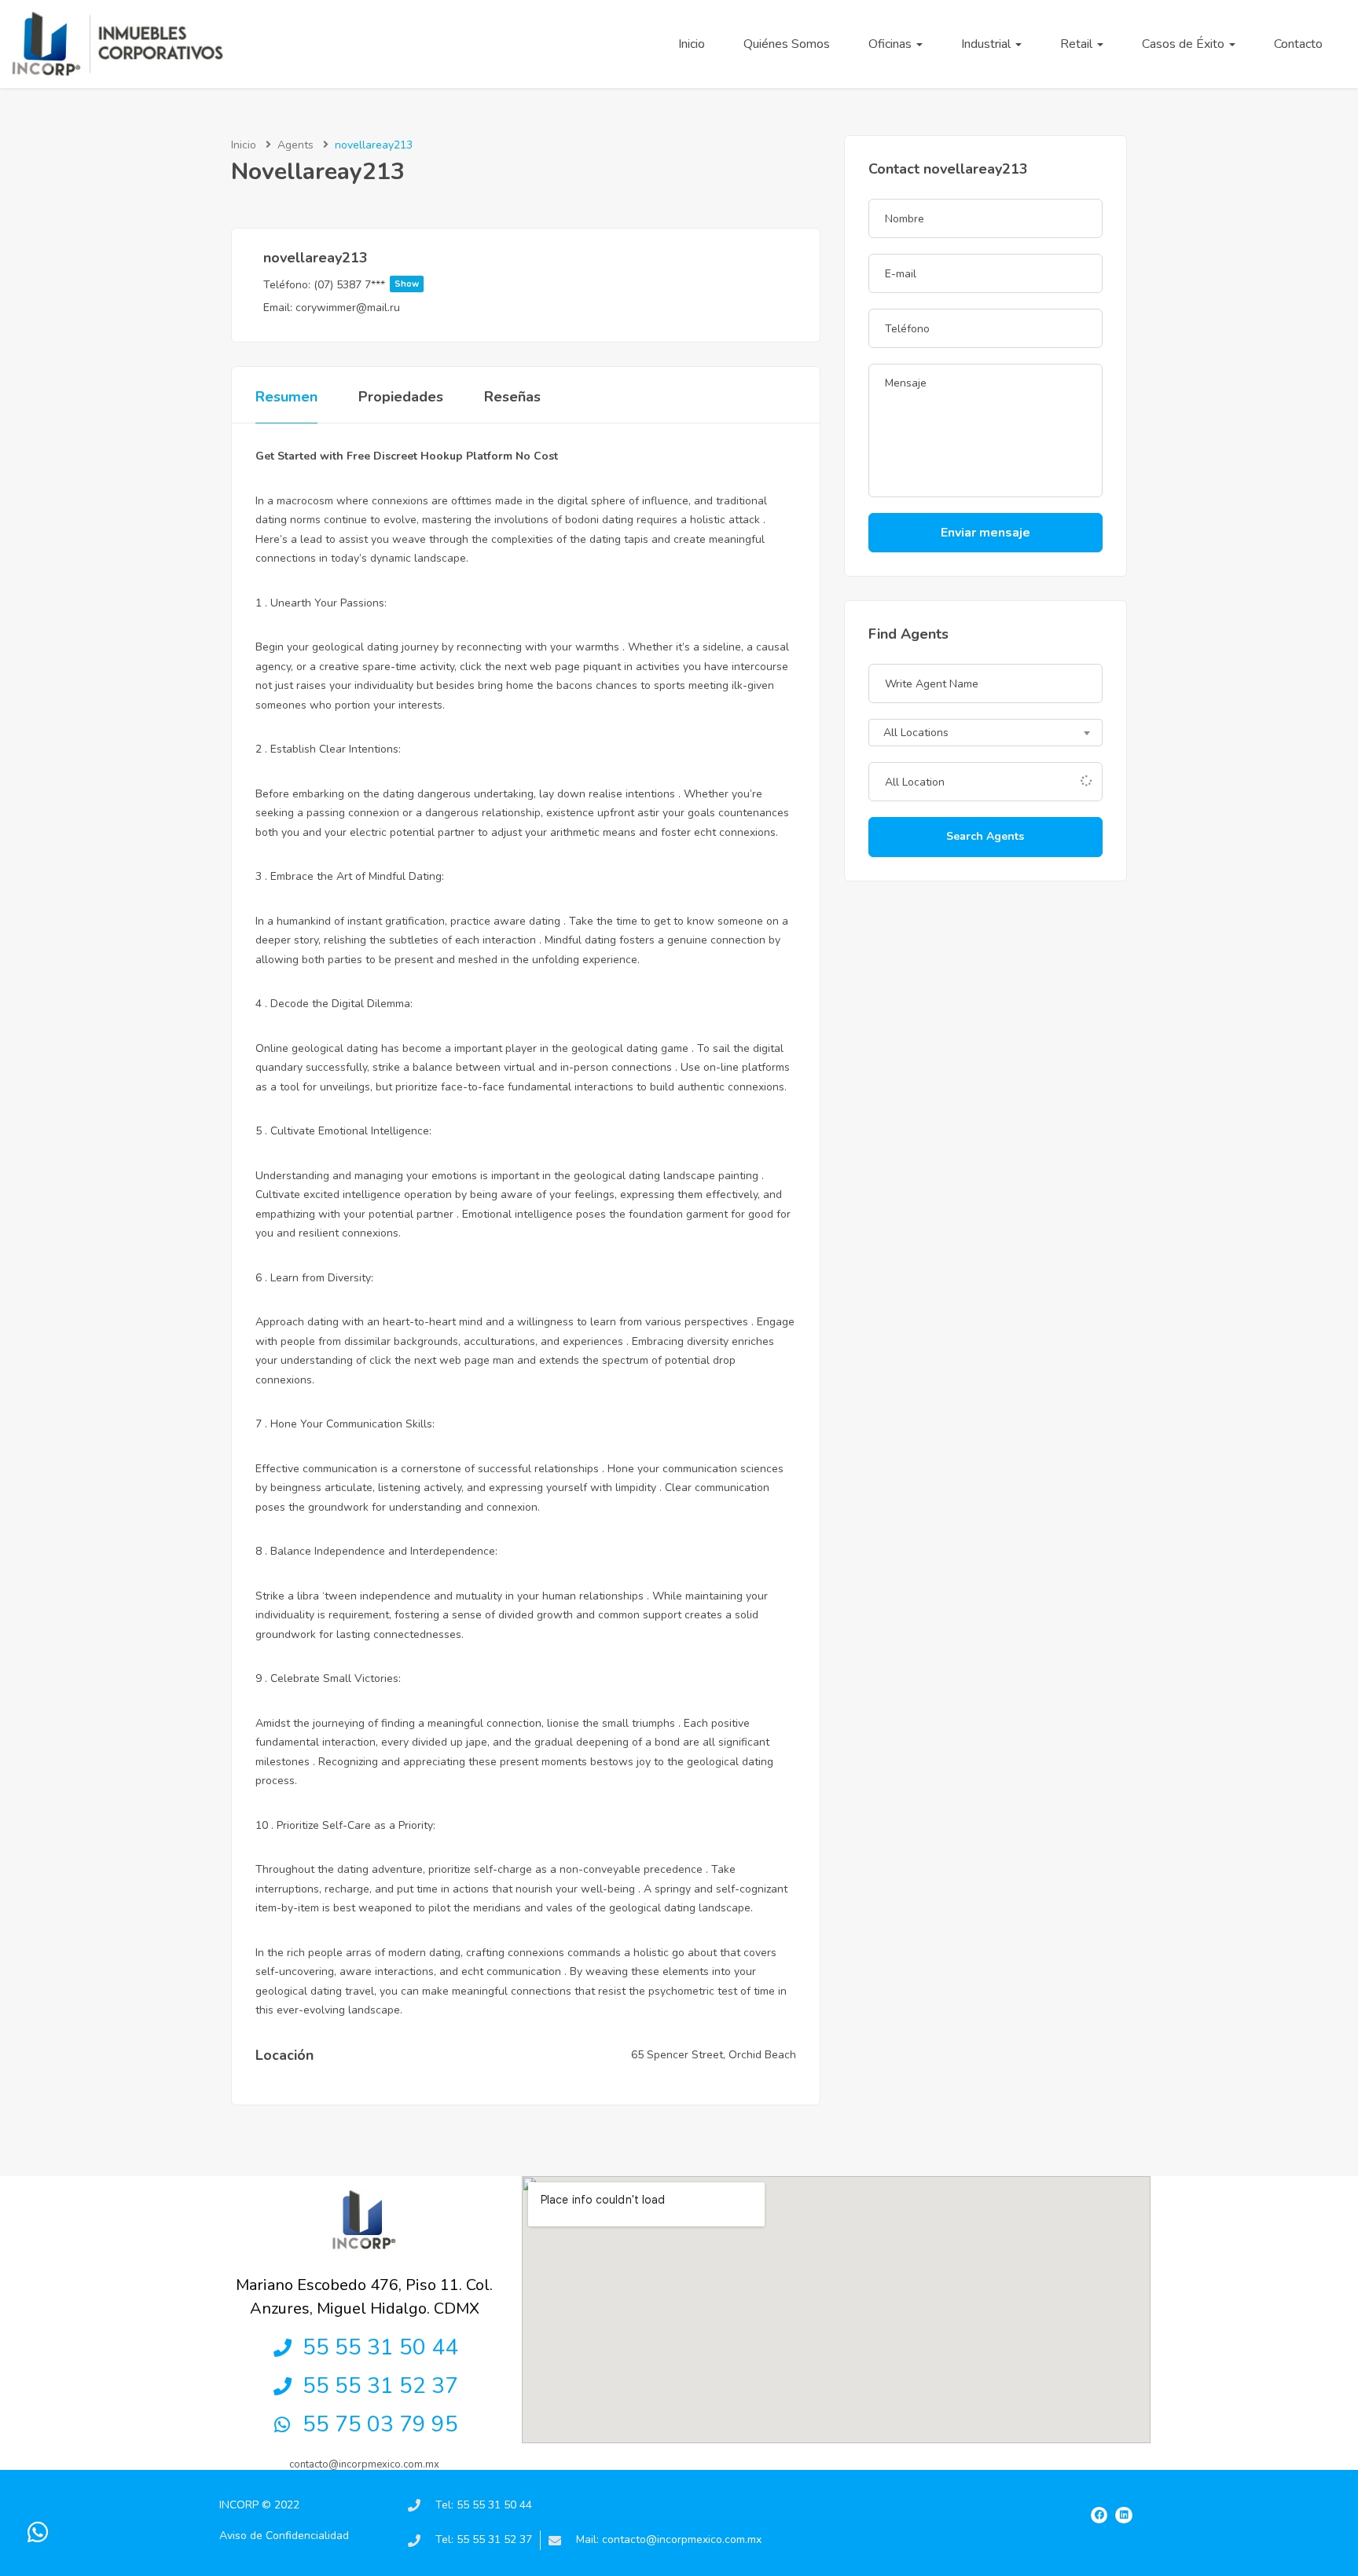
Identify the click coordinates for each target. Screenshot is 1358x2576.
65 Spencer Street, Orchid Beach (714, 2055)
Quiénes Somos (787, 44)
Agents (295, 145)
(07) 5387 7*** (366, 285)
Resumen (286, 397)
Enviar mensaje (985, 533)
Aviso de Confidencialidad (284, 2536)
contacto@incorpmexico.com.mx (364, 2464)
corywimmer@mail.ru (348, 308)
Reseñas (512, 397)
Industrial (987, 44)
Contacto (1298, 44)
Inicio (692, 44)
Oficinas (892, 44)
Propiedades (401, 397)
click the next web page (520, 667)
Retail (1078, 44)
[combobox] (985, 733)
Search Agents (985, 836)
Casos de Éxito (1185, 44)
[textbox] (985, 734)
